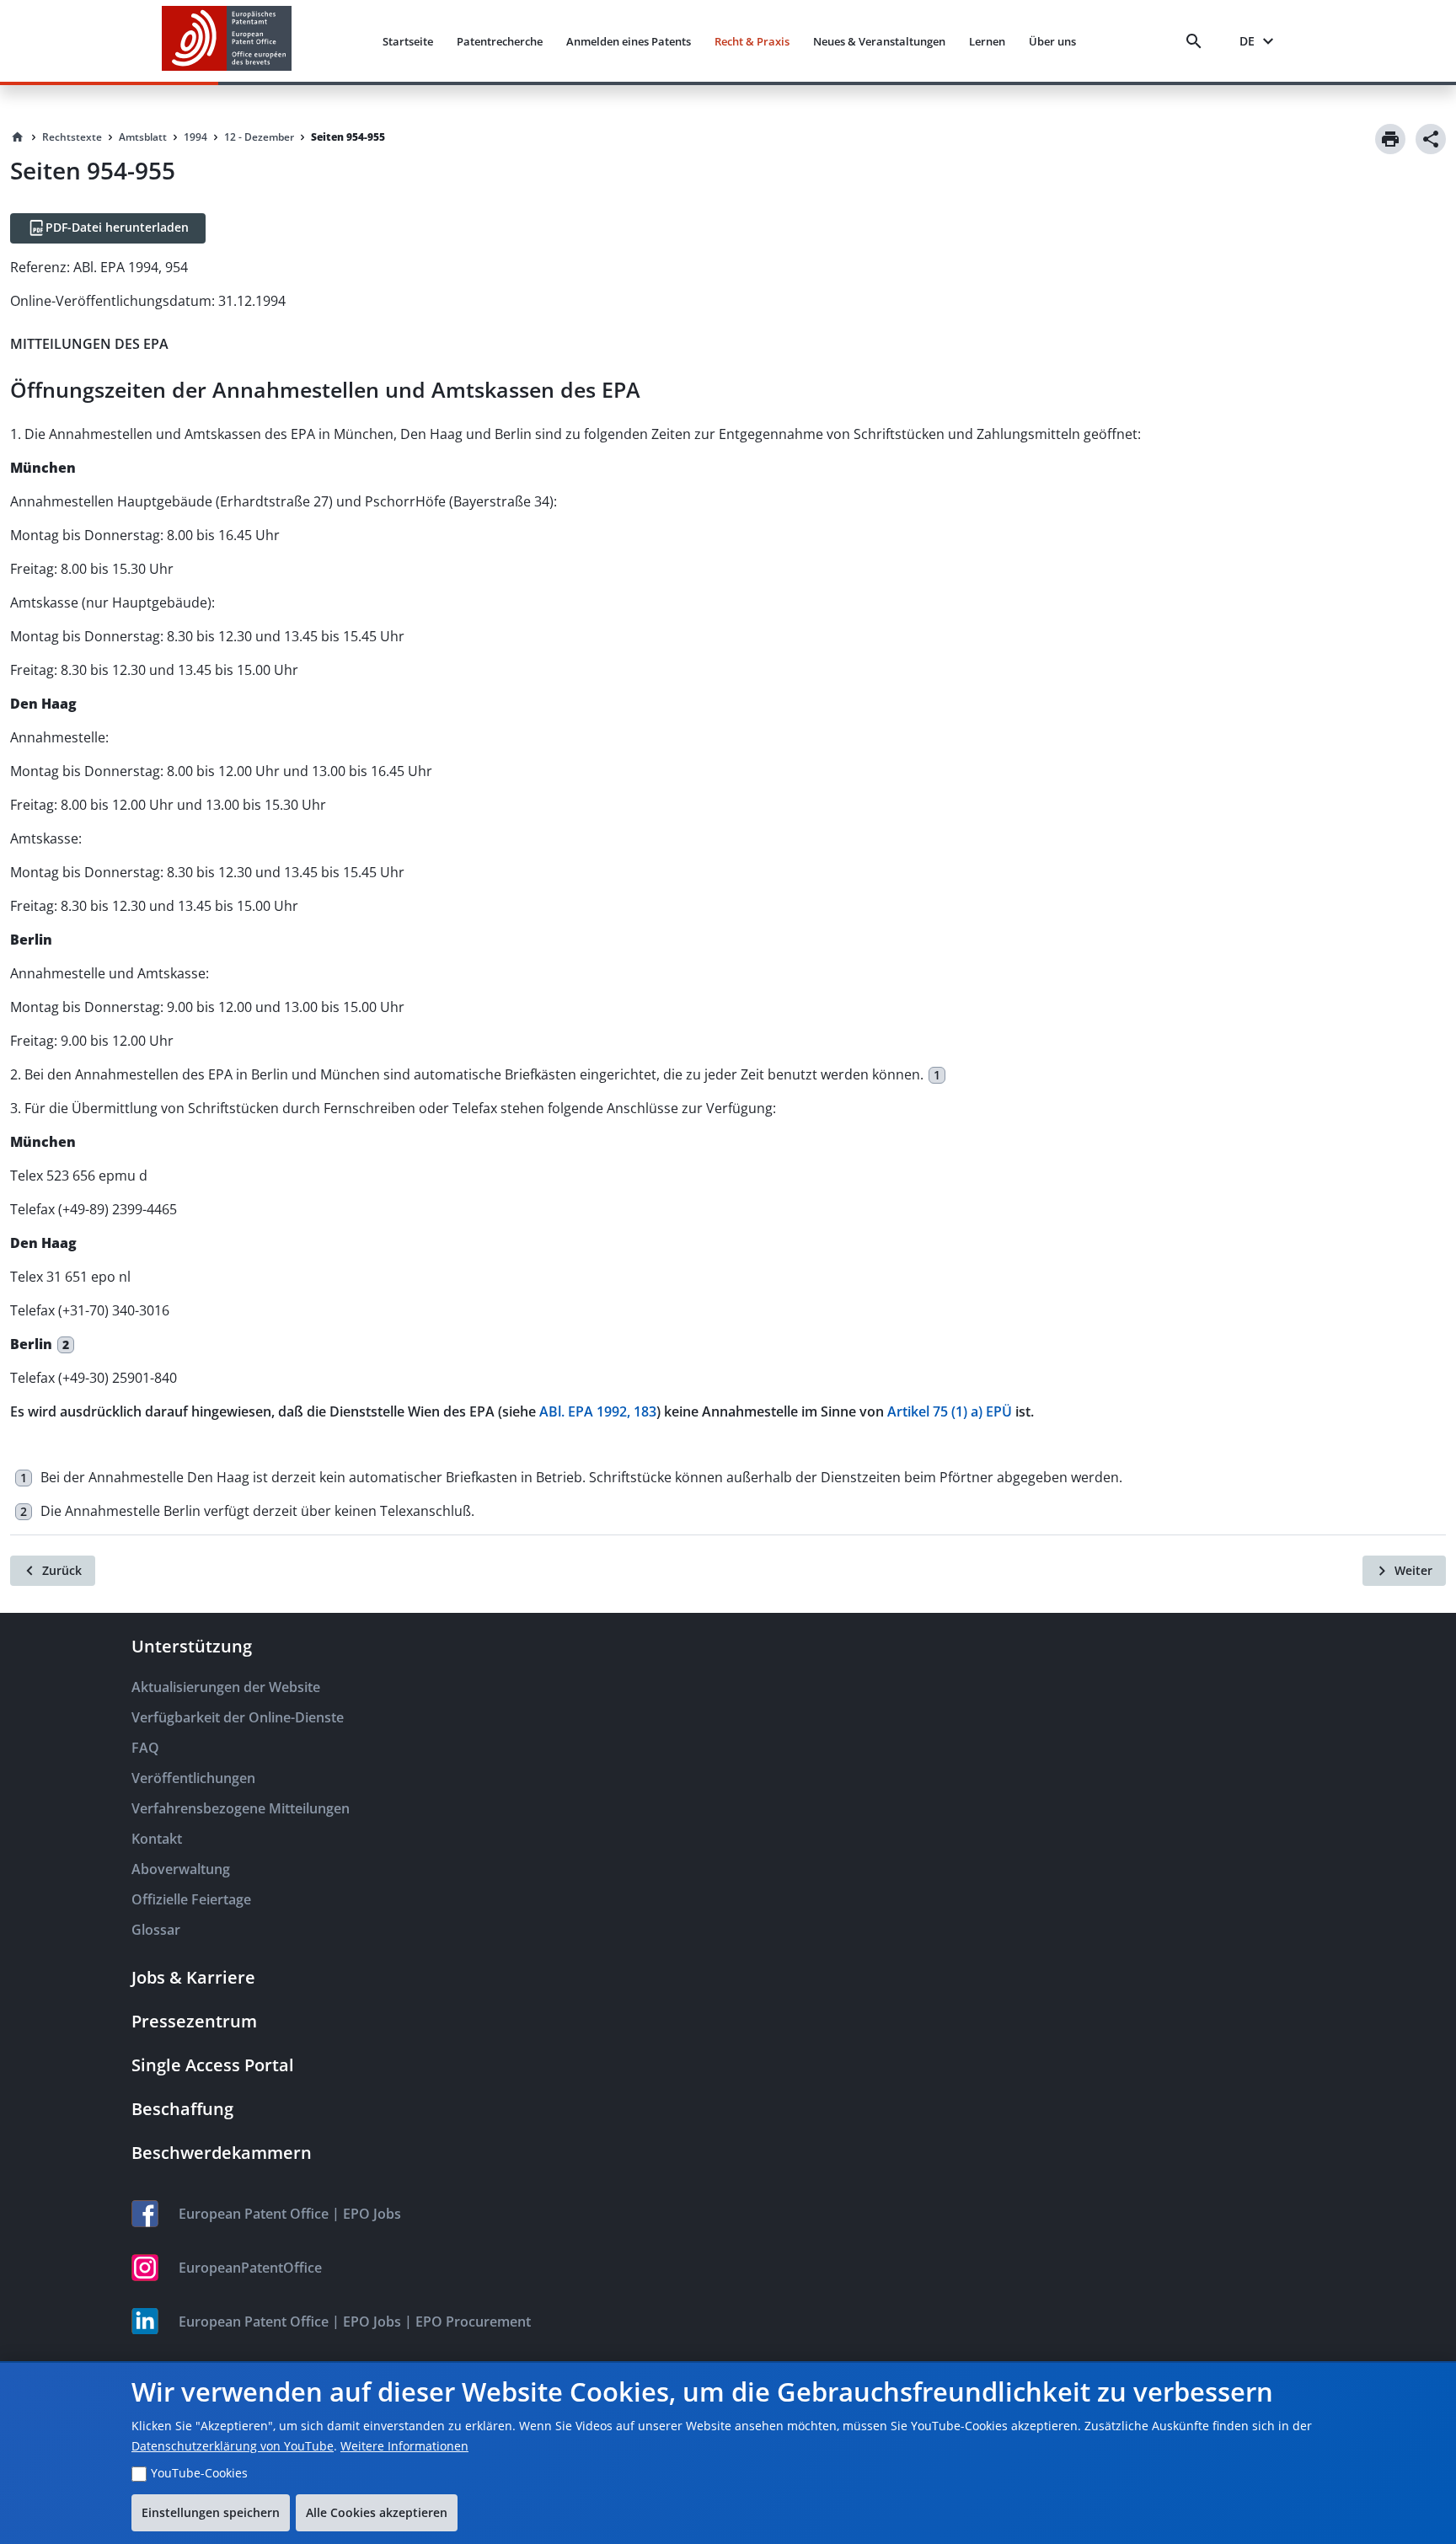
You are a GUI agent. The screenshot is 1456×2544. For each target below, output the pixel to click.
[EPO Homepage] (227, 41)
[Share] (1431, 139)
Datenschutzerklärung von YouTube (233, 2446)
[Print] (1390, 139)
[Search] (1197, 41)
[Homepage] (18, 137)
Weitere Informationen (404, 2446)
